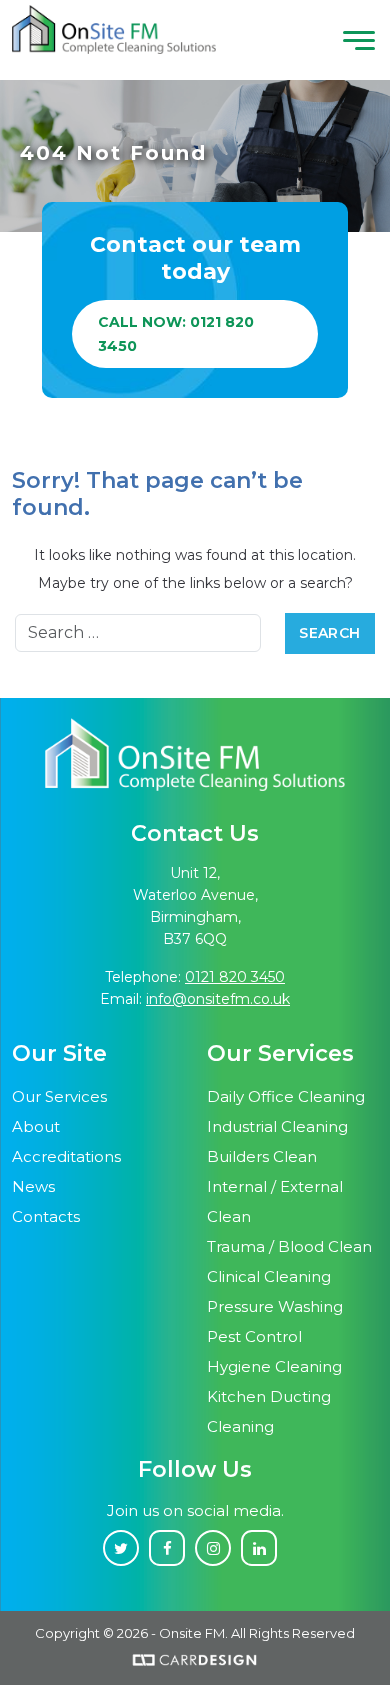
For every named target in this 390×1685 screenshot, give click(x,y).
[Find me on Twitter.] (121, 1548)
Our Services (59, 1096)
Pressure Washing (275, 1306)
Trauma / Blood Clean (289, 1246)
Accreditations (66, 1156)
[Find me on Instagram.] (213, 1548)
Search (329, 633)
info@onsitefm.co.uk (218, 999)
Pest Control (254, 1336)
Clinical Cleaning (269, 1276)
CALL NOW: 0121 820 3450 (176, 334)
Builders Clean (262, 1156)
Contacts (46, 1216)
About (36, 1126)
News (33, 1186)
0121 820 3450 (235, 977)
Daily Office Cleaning (286, 1096)
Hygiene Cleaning (274, 1366)
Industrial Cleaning (277, 1126)
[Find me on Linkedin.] (259, 1548)
